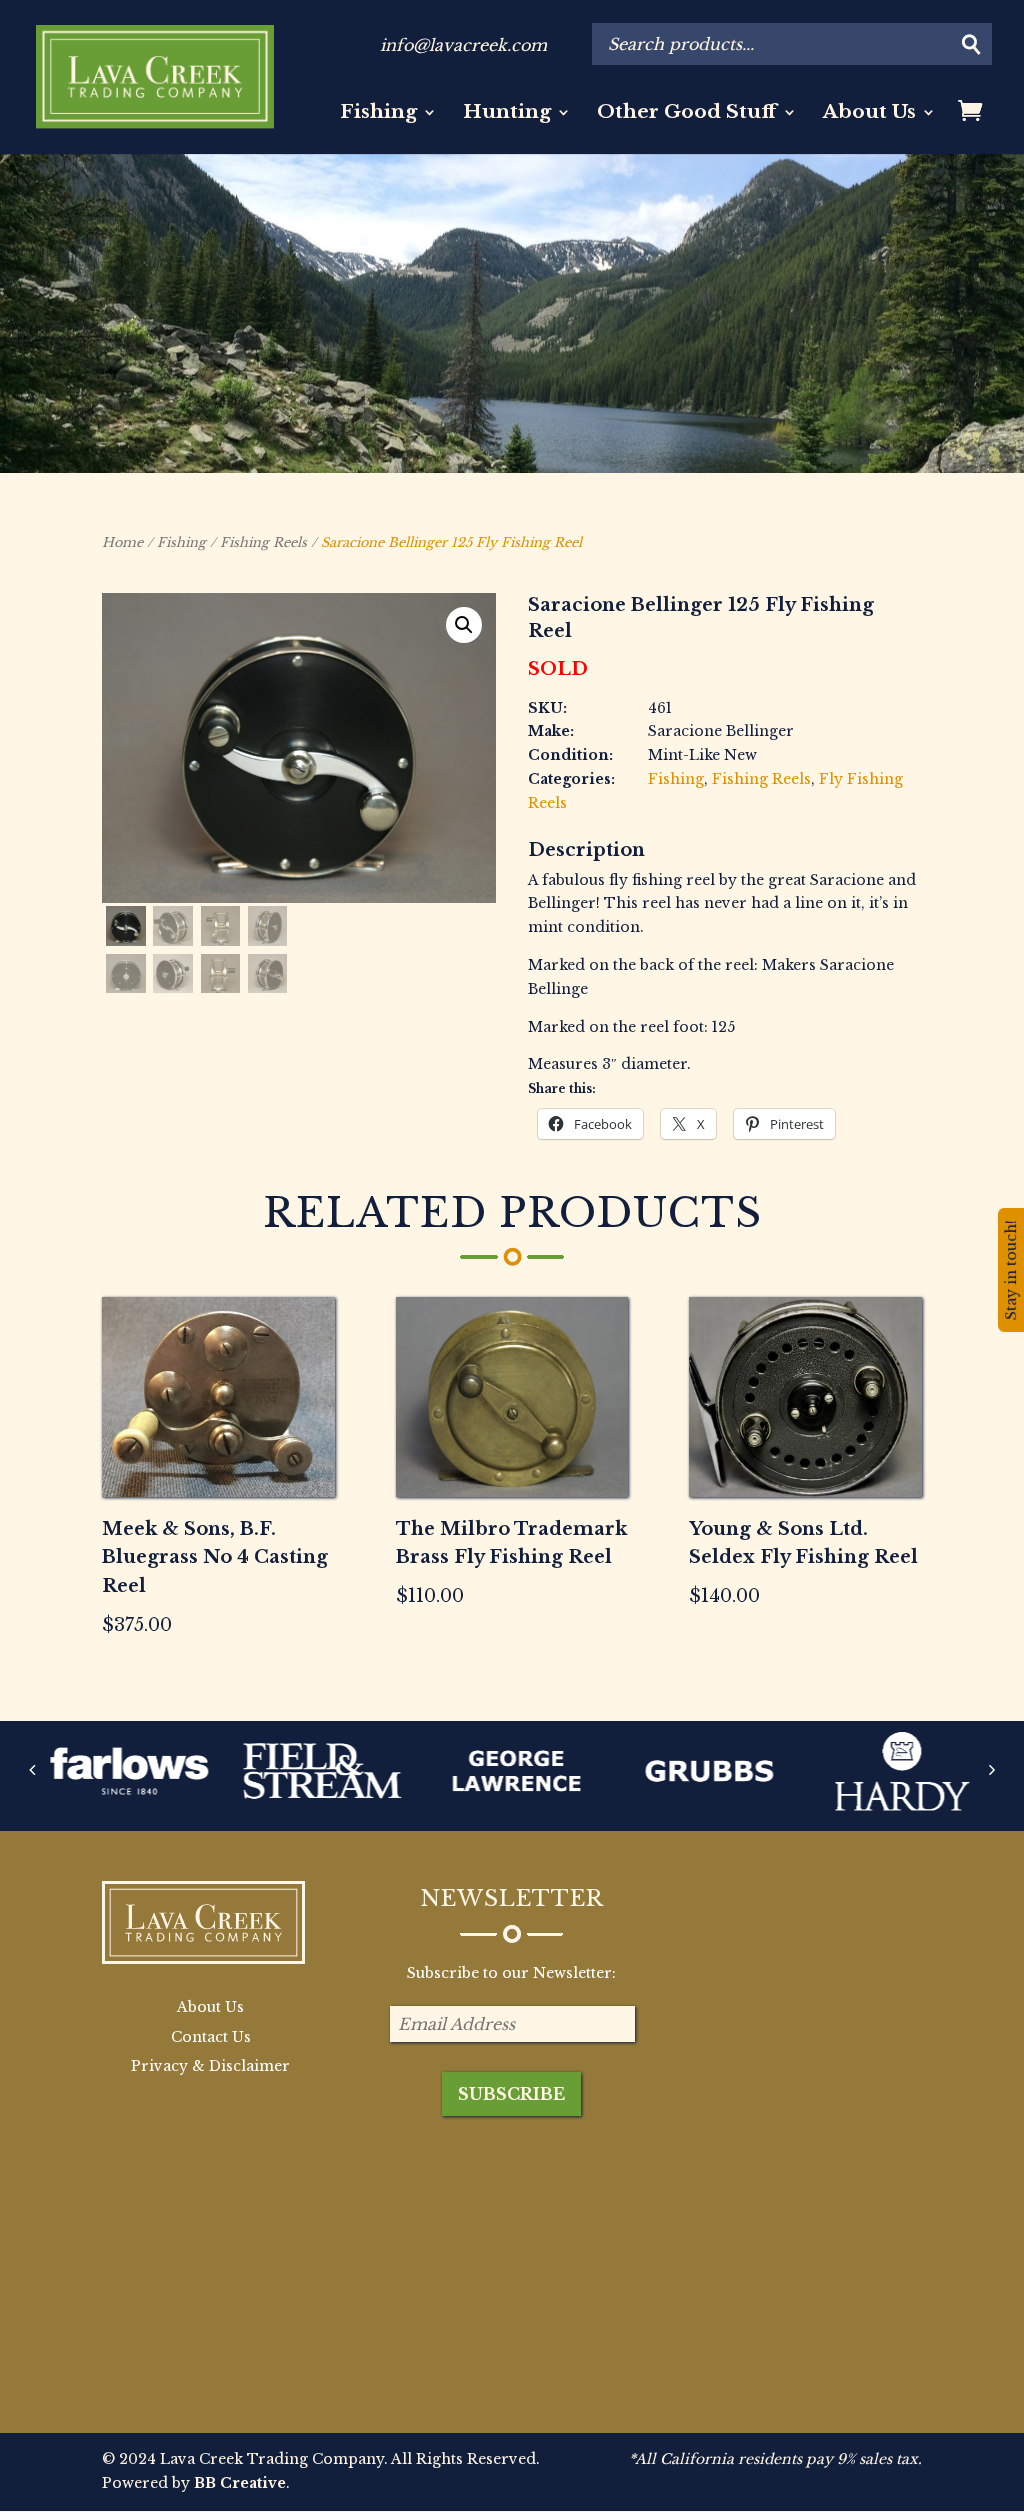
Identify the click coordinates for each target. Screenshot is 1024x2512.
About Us (869, 114)
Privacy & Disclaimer (210, 2066)
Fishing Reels (263, 542)
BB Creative (240, 2483)
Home (122, 542)
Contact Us (211, 2037)
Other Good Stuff (687, 114)
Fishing (378, 114)
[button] (464, 625)
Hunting (507, 114)
